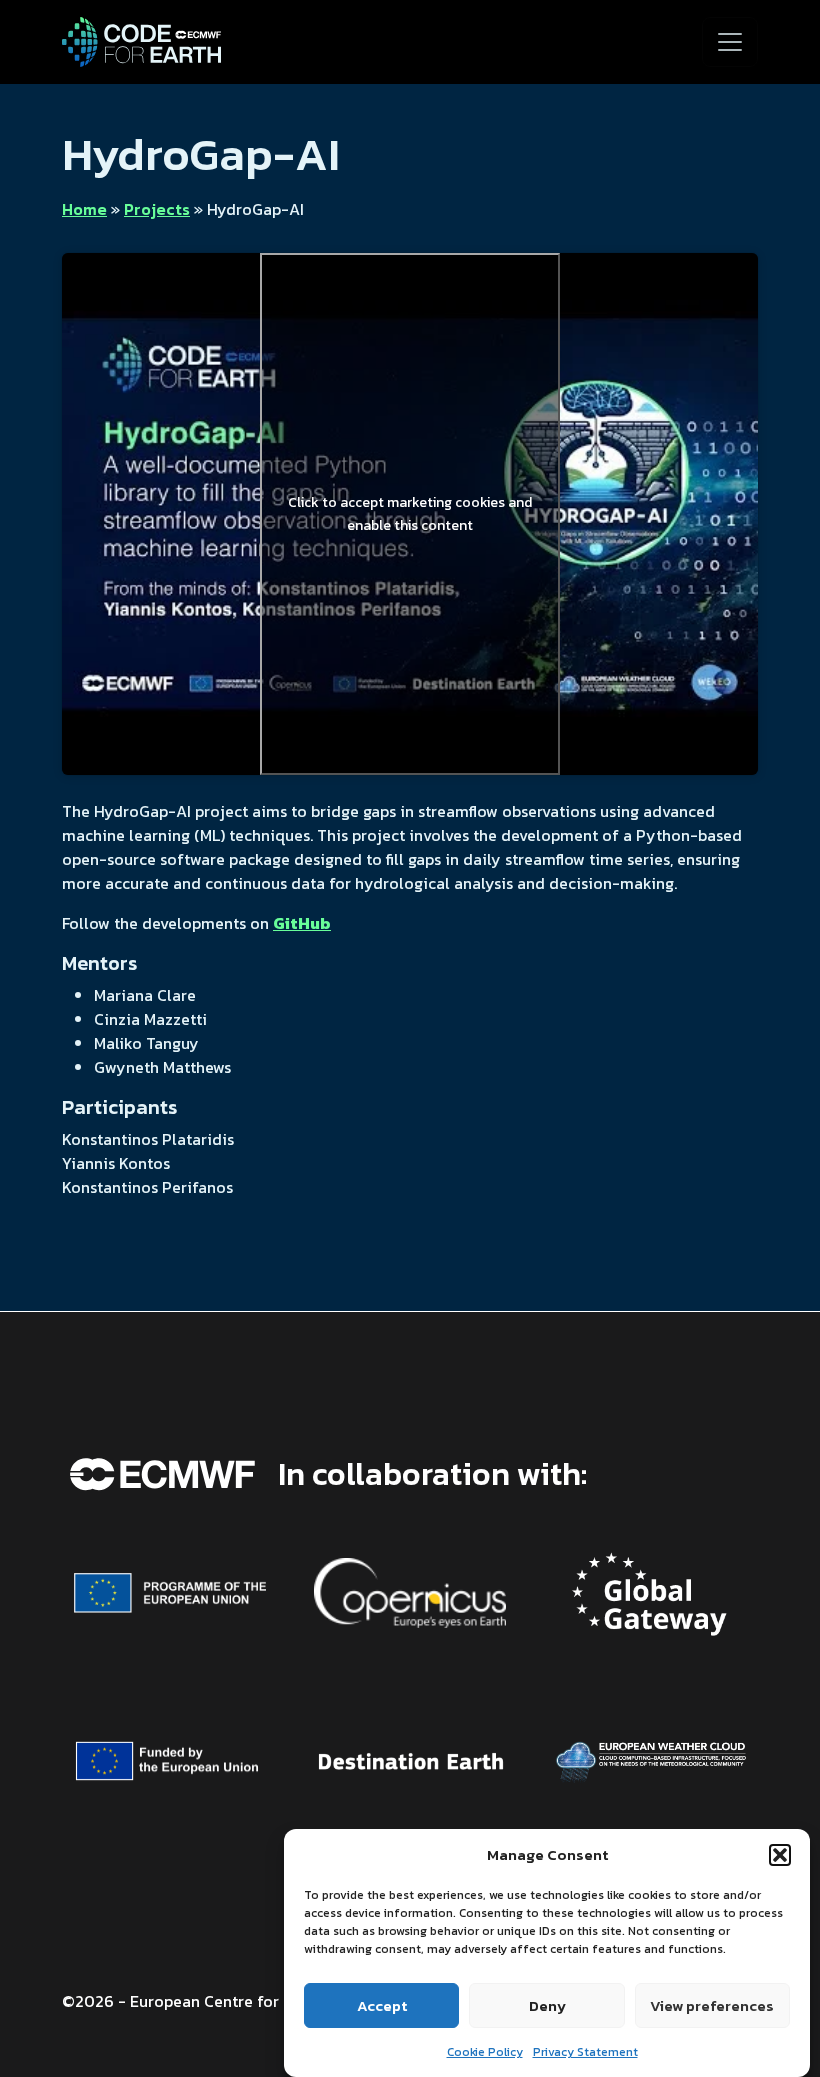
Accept (382, 2005)
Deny (547, 2005)
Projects (157, 209)
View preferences (712, 2005)
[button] (780, 1855)
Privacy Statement (585, 2052)
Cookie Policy (485, 2052)
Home (84, 209)
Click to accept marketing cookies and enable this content (410, 514)
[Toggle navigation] (730, 42)
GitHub (302, 923)
